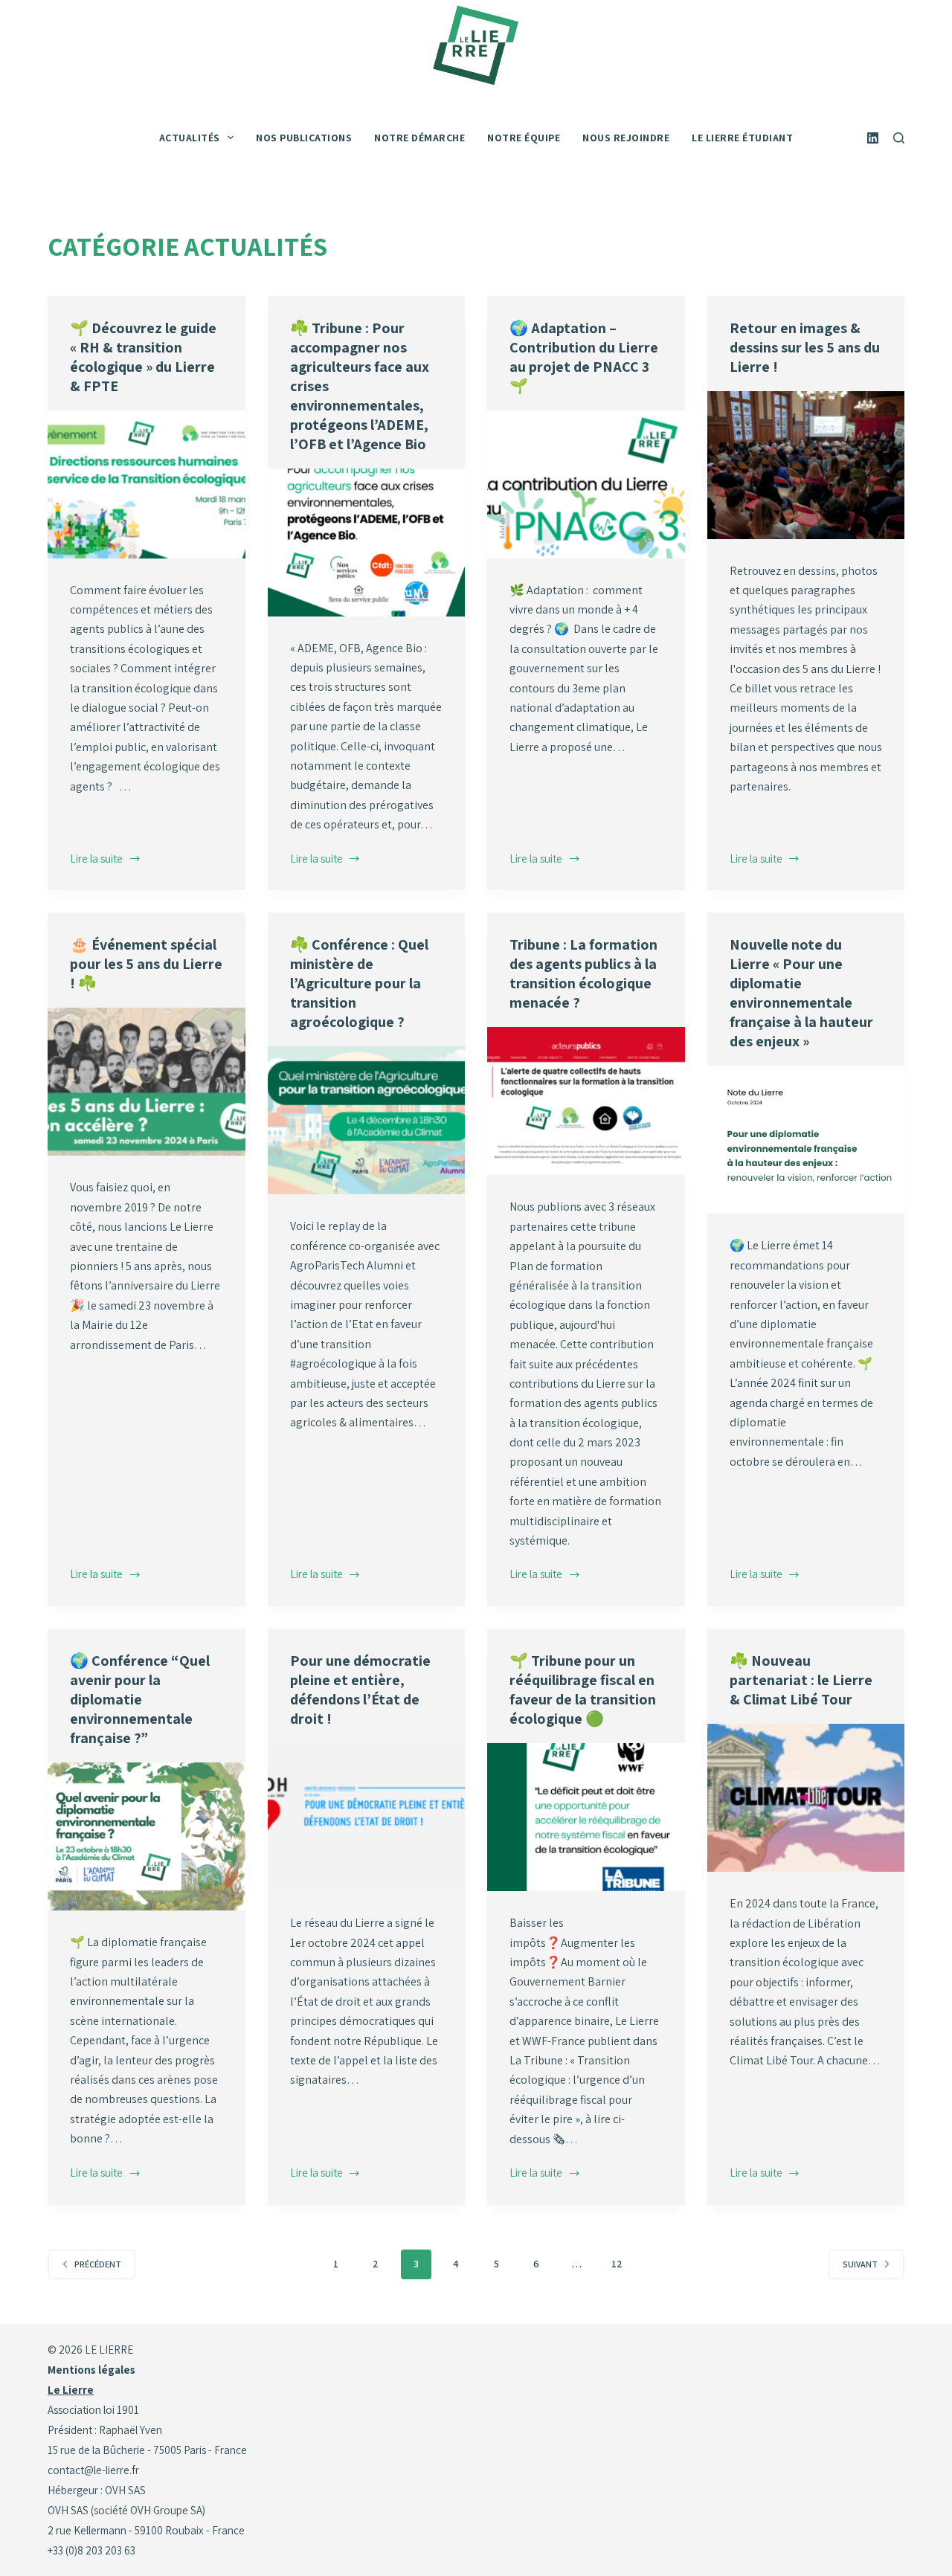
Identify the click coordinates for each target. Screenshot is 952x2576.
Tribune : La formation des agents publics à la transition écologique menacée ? (583, 973)
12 (617, 2264)
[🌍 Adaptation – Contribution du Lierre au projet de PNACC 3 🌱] (586, 484)
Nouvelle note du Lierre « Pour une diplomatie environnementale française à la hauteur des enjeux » (801, 993)
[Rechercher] (899, 138)
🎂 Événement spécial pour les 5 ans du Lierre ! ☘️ (146, 964)
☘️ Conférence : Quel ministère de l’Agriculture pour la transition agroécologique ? (359, 983)
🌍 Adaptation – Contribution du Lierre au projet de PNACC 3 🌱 (584, 357)
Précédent (98, 2264)
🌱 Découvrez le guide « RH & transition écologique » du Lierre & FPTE (143, 357)
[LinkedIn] (873, 138)
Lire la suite (99, 860)
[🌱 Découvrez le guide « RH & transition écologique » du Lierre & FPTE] (147, 484)
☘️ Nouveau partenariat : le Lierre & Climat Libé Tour (801, 1680)
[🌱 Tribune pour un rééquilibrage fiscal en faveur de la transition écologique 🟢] (586, 1817)
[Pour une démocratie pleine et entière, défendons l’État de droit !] (367, 1817)
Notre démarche (419, 138)
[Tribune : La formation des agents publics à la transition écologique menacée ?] (586, 1101)
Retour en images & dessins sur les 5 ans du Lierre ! (805, 347)
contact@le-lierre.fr (93, 2470)
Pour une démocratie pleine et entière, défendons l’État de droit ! (360, 1690)
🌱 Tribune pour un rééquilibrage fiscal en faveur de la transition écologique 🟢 (583, 1690)
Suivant (860, 2264)
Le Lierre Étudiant (742, 138)
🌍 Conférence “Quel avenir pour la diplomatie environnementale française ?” (140, 1699)
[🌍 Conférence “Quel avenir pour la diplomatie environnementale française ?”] (147, 1836)
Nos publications (304, 138)
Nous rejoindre (626, 138)
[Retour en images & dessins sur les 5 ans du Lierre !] (806, 465)
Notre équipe (524, 138)
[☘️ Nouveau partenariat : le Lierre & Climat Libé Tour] (806, 1798)
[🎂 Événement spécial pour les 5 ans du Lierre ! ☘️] (147, 1082)
